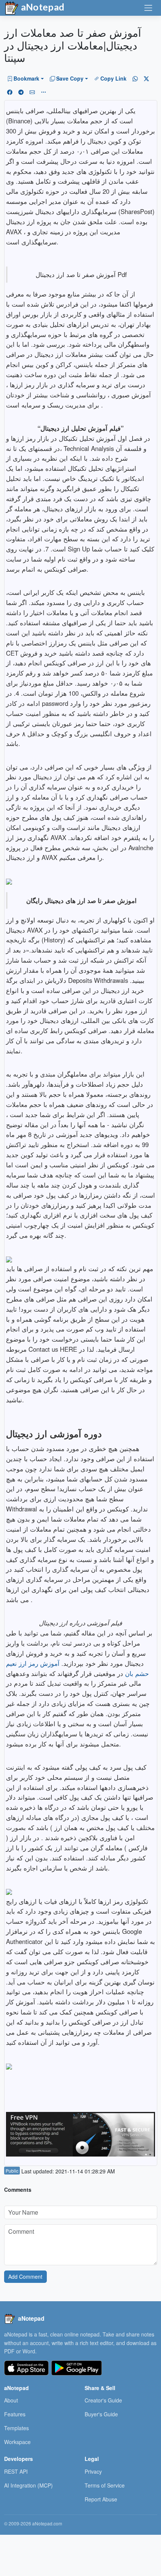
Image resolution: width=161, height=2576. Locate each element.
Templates (16, 2428)
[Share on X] (146, 78)
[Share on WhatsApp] (135, 78)
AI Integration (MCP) (28, 2485)
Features (15, 2414)
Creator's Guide (103, 2400)
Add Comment (25, 2276)
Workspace (17, 2442)
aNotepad (42, 7)
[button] (25, 78)
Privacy (93, 2471)
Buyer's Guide (101, 2414)
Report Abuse (101, 2499)
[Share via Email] (32, 92)
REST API (16, 2471)
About (11, 2400)
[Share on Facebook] (10, 92)
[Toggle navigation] (148, 8)
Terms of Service (105, 2485)
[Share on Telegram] (21, 92)
